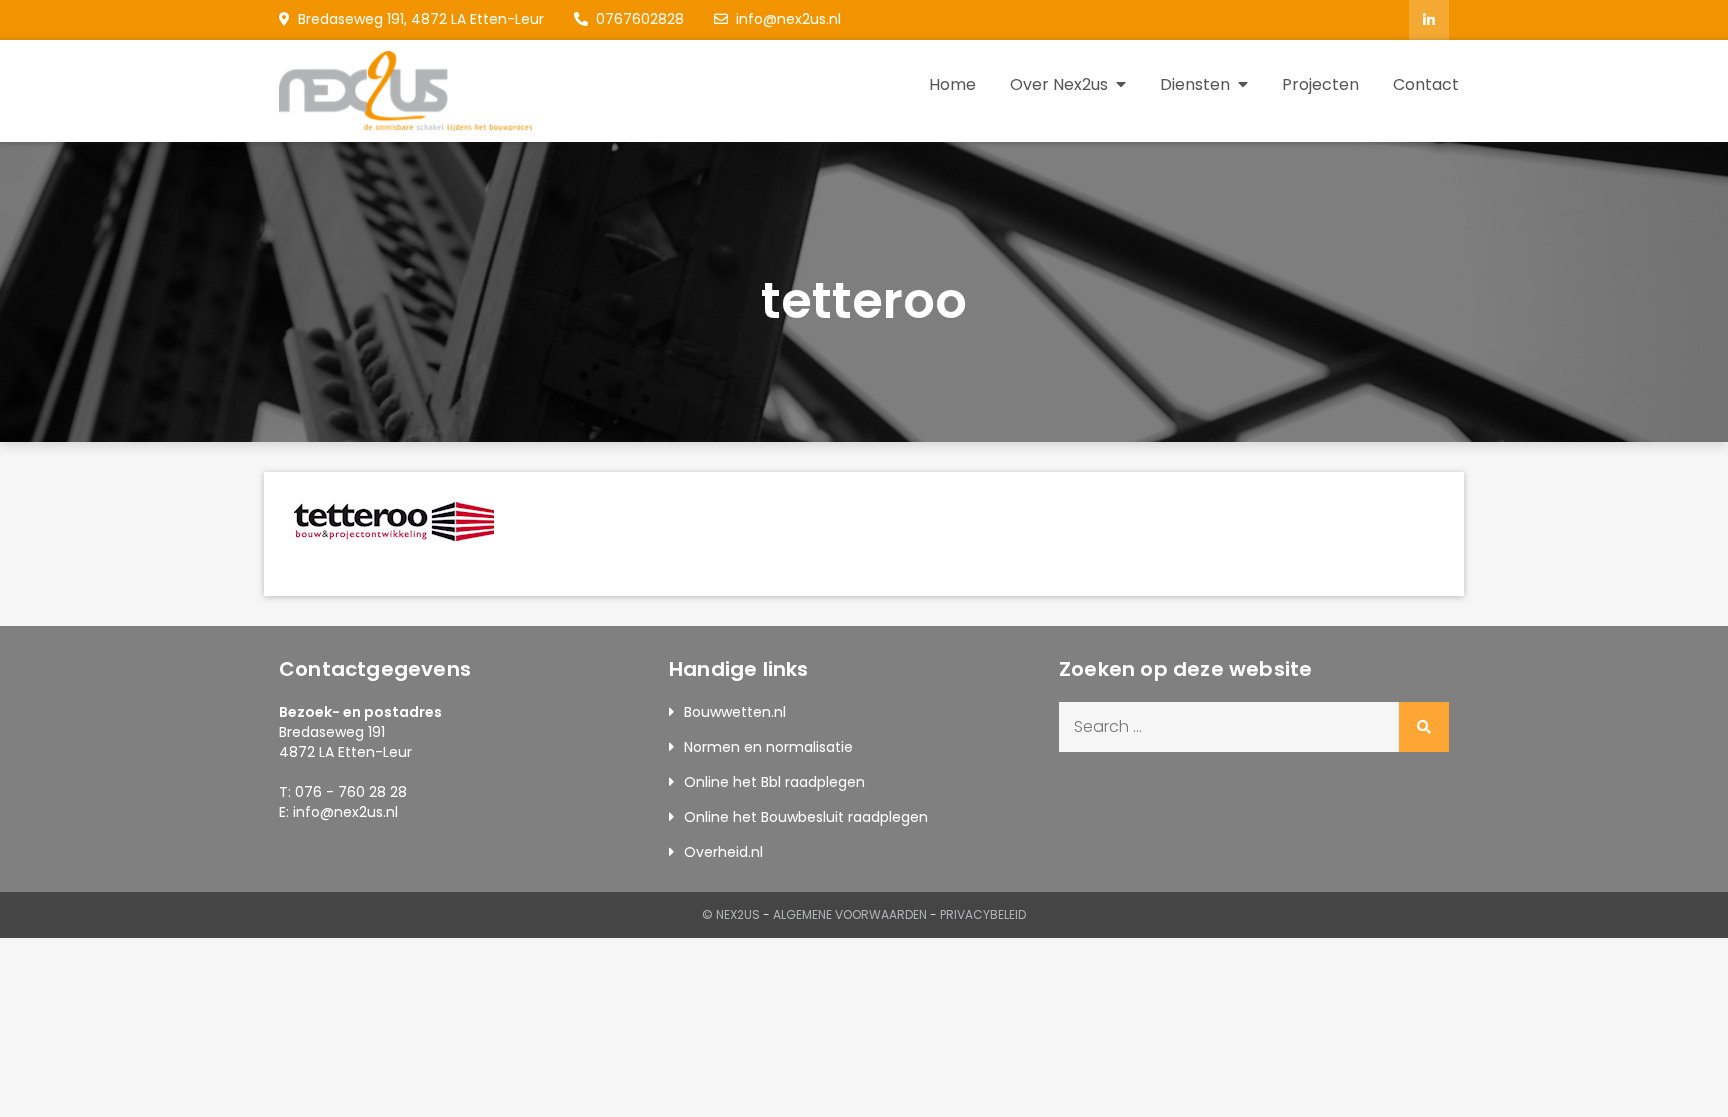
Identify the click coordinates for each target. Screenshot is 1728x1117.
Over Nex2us (1059, 84)
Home (952, 84)
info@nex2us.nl (788, 19)
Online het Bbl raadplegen (774, 782)
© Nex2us (731, 914)
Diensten (1195, 84)
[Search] (1424, 727)
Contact (1426, 84)
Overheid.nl (723, 852)
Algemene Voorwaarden (850, 914)
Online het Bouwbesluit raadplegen (806, 817)
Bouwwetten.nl (735, 712)
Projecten (1320, 84)
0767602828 (640, 19)
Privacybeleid (983, 914)
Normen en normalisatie (768, 747)
